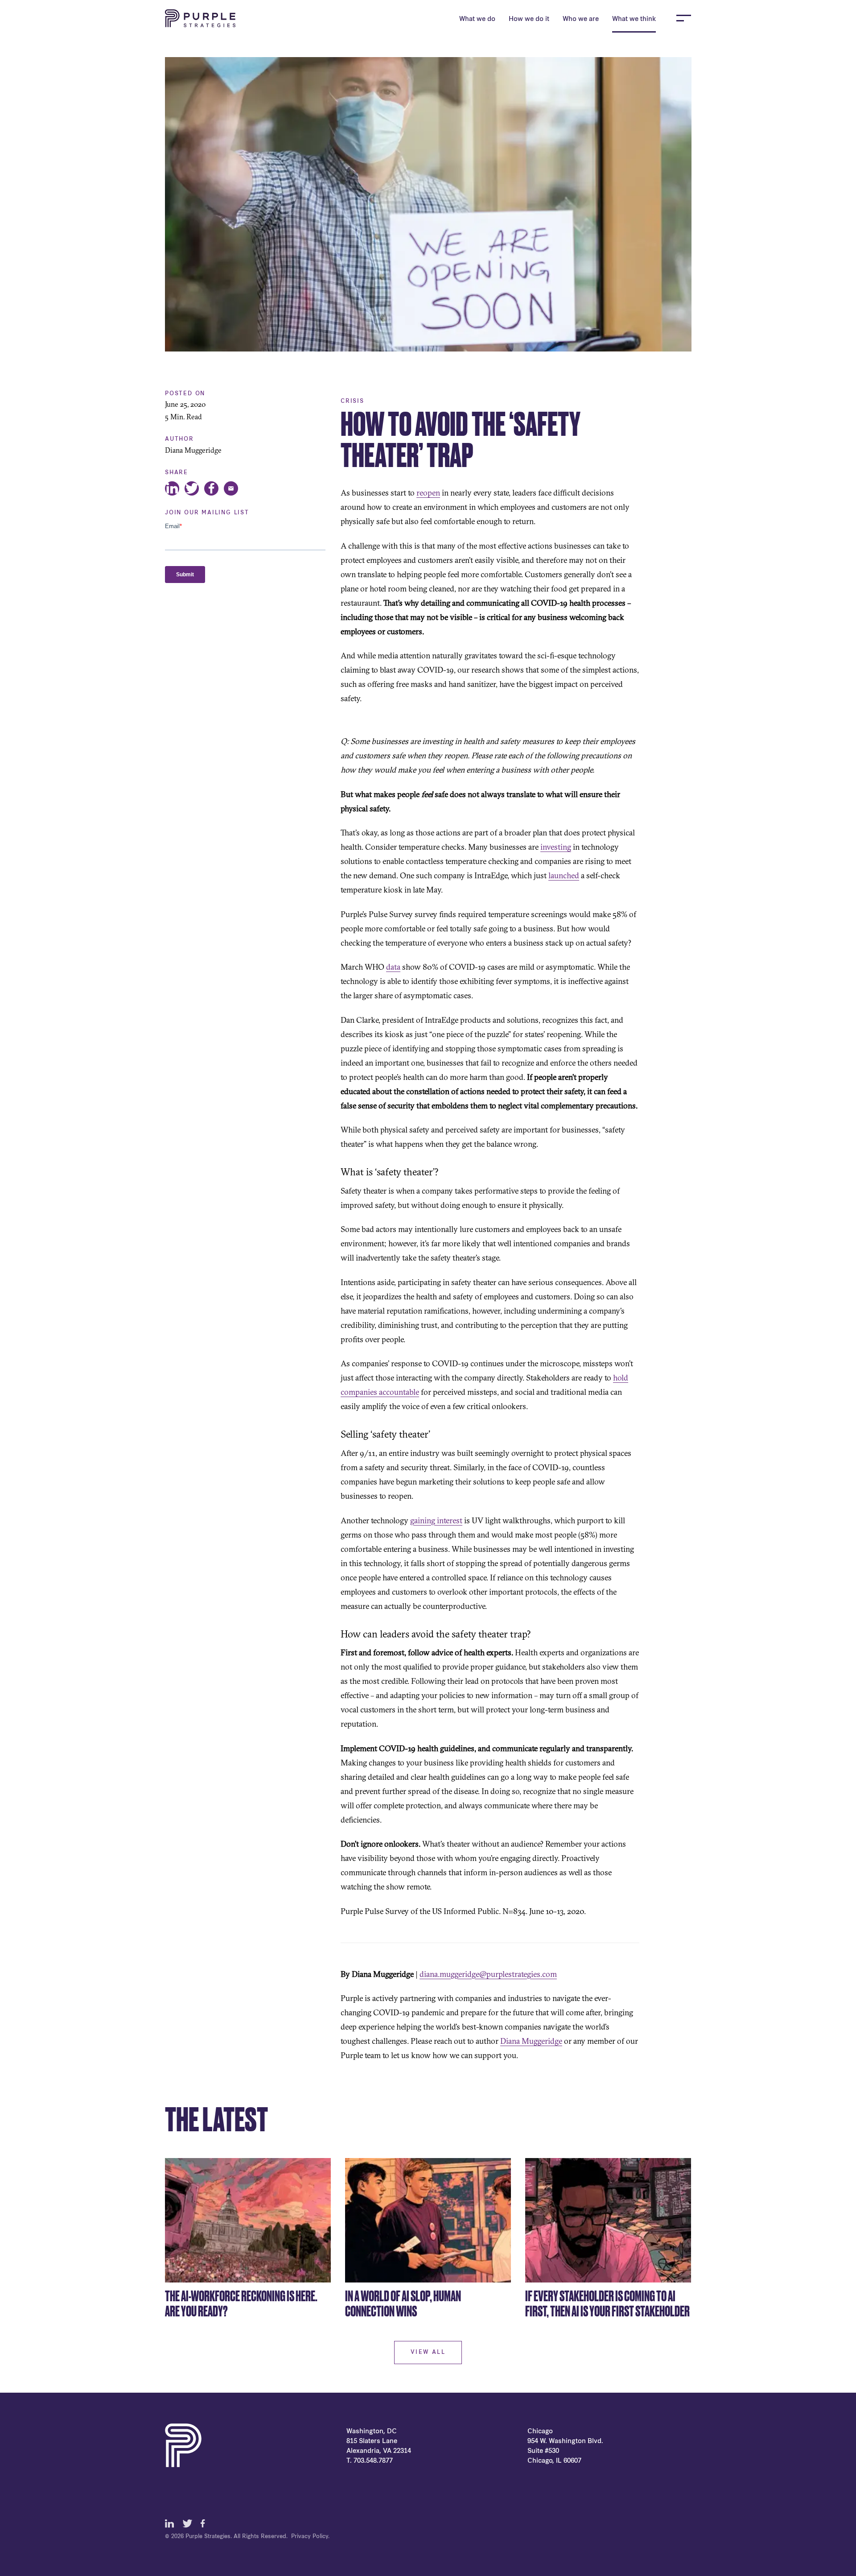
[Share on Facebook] (211, 488)
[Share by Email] (231, 488)
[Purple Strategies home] (200, 18)
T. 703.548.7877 (370, 2461)
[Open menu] (684, 18)
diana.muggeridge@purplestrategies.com (488, 1974)
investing (556, 847)
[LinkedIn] (169, 2523)
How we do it (529, 19)
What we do (477, 19)
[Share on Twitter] (192, 488)
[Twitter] (187, 2523)
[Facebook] (205, 2523)
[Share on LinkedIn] (172, 488)
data (393, 967)
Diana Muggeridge (531, 2041)
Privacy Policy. (310, 2537)
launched (564, 875)
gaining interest (436, 1520)
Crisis (352, 401)
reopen (428, 493)
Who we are (581, 19)
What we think (634, 19)
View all (428, 2353)
